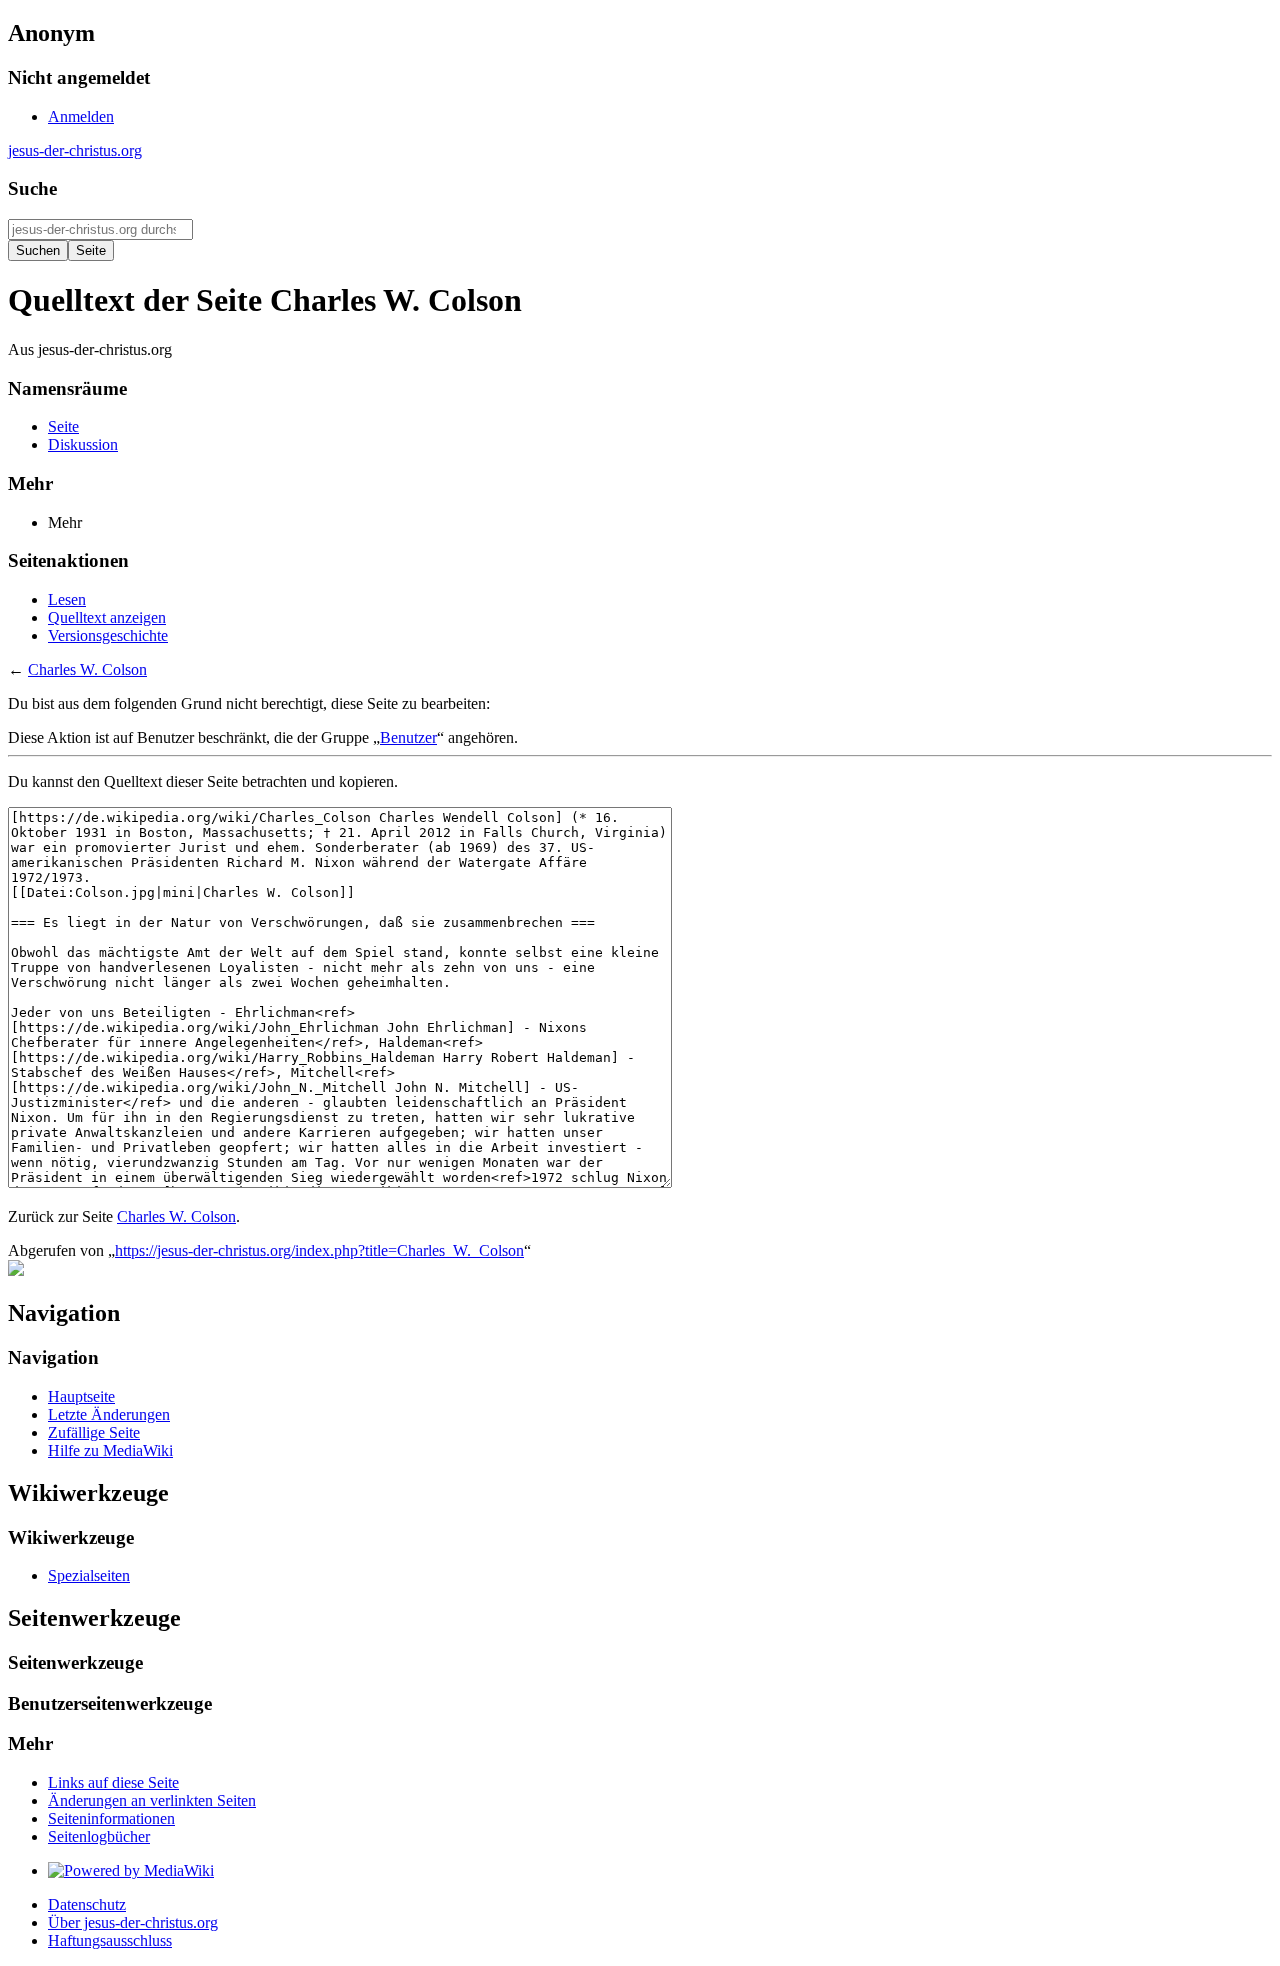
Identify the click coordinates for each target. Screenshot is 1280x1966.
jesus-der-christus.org (75, 150)
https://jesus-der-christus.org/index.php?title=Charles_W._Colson (319, 1250)
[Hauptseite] (16, 1270)
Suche (32, 188)
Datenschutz (87, 1904)
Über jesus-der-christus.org (133, 1922)
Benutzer (408, 737)
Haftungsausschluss (110, 1940)
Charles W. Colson (87, 669)
